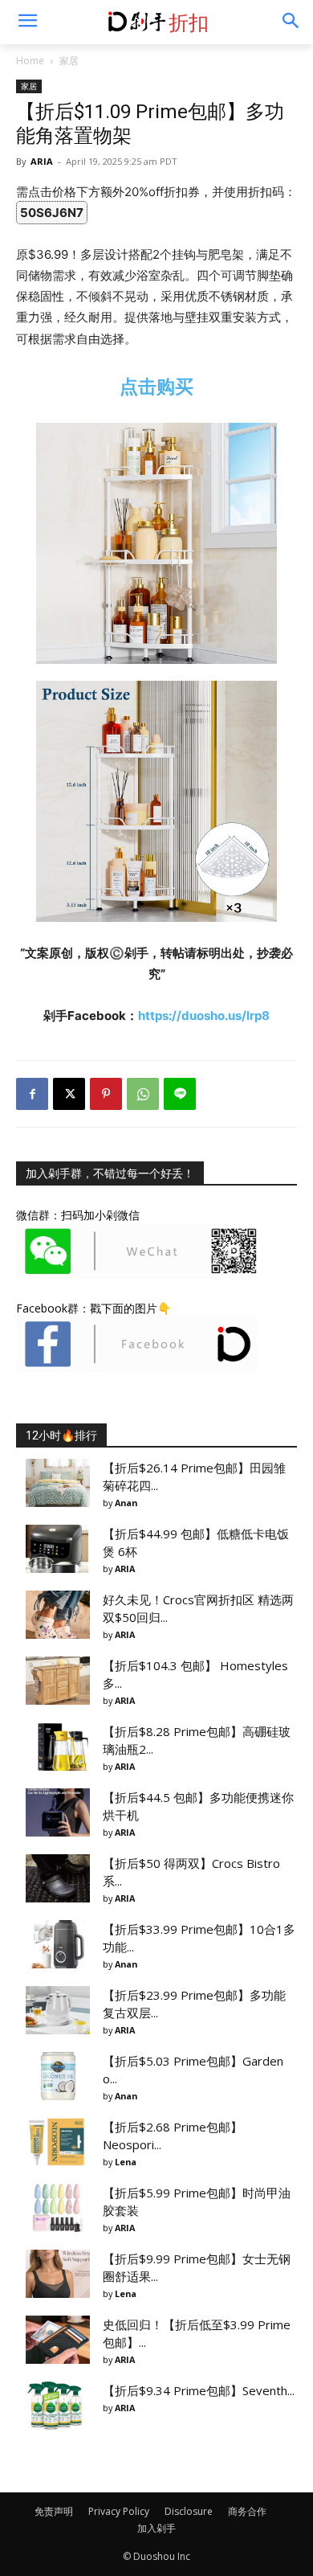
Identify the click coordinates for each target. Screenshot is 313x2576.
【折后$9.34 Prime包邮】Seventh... (199, 2390)
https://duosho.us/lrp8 (204, 1016)
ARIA (42, 161)
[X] (69, 1094)
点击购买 (156, 386)
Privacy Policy (119, 2511)
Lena (126, 2162)
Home (30, 61)
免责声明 (54, 2511)
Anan (126, 1503)
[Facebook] (32, 1094)
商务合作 (247, 2511)
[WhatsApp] (143, 1094)
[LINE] (180, 1094)
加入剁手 (156, 2528)
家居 (69, 61)
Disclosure (189, 2511)
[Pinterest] (106, 1094)
